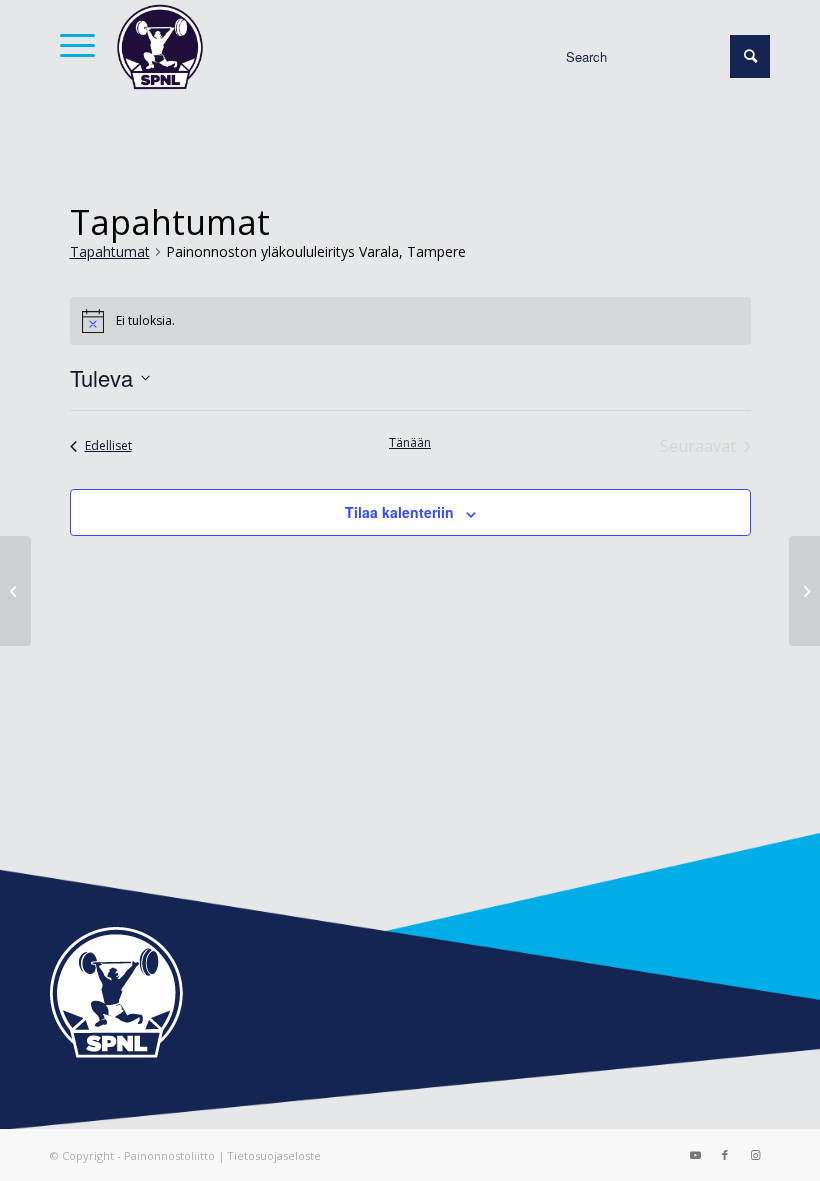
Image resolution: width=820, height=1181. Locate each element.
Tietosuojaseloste (274, 1155)
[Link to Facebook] (725, 1155)
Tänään (410, 443)
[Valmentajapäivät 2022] (804, 591)
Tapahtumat (110, 251)
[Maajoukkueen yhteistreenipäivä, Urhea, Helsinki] (15, 591)
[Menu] (72, 45)
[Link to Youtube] (695, 1155)
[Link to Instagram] (755, 1155)
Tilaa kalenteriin (399, 512)
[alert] (410, 321)
